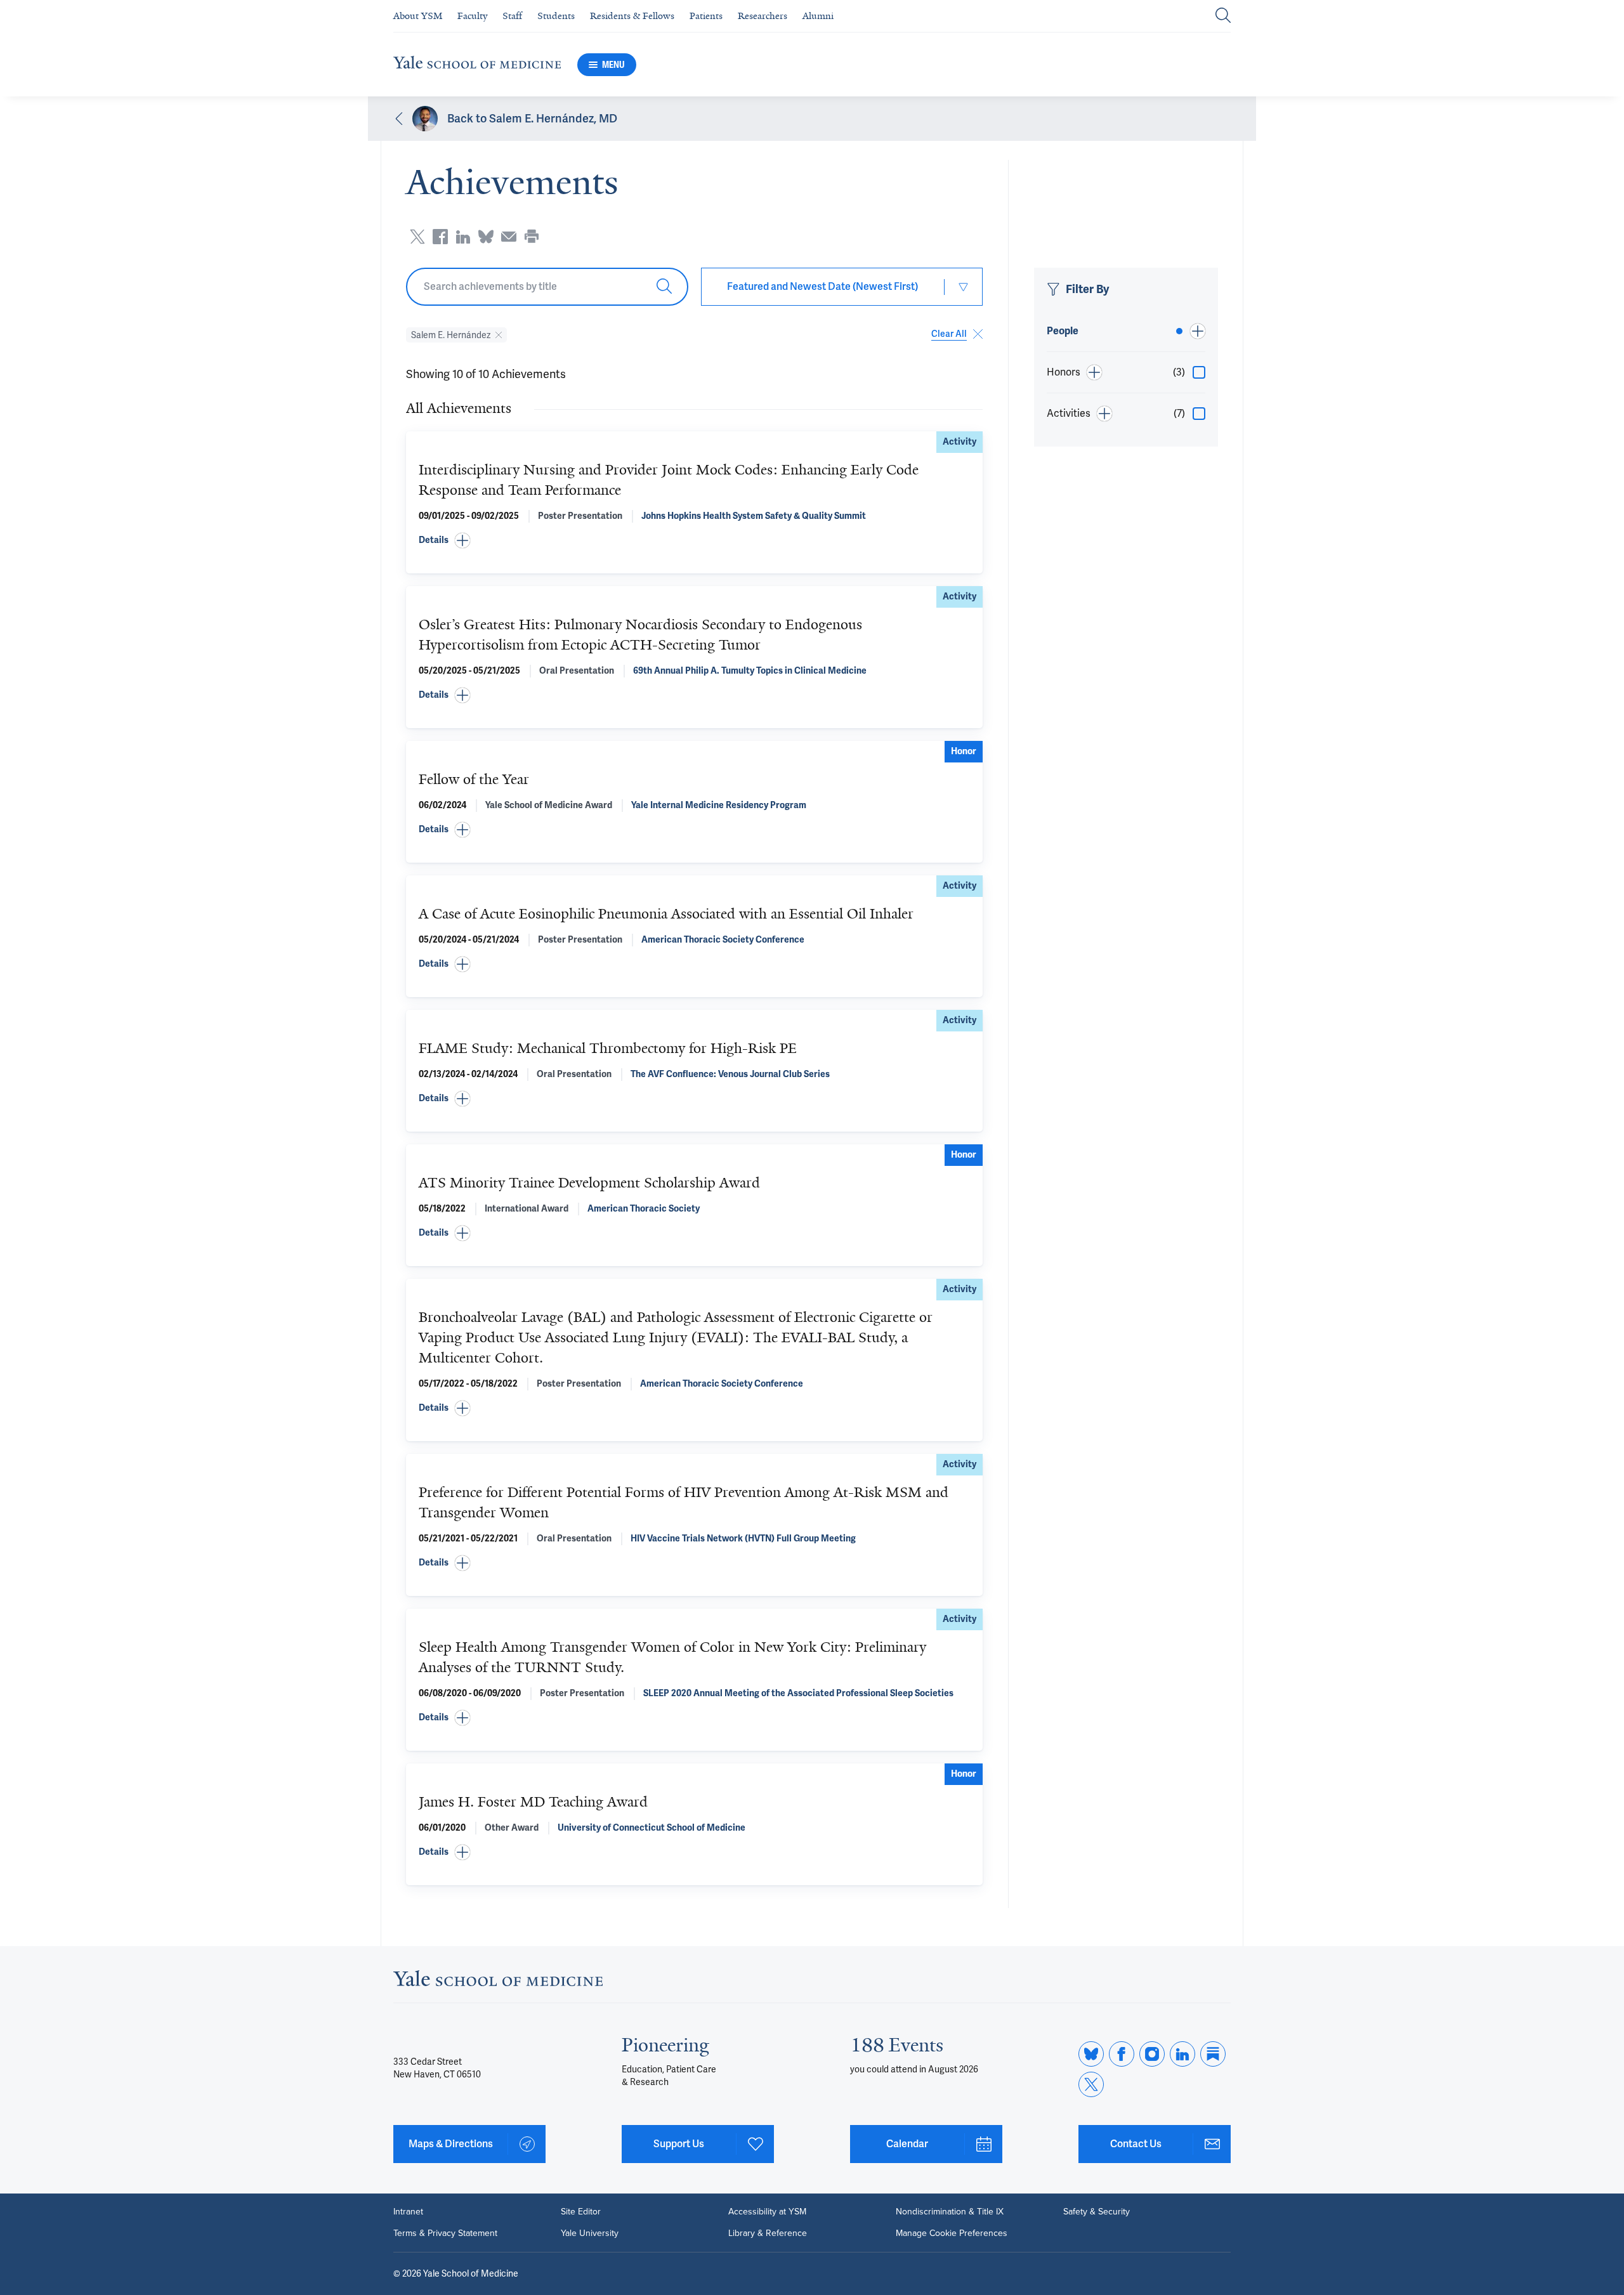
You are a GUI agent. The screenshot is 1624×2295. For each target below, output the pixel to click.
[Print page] (532, 237)
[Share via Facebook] (440, 237)
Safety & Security (1097, 2212)
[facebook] (1122, 2054)
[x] (1091, 2084)
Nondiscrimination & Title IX (950, 2212)
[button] (694, 540)
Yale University (590, 2233)
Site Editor (581, 2212)
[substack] (1213, 2054)
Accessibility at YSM (767, 2212)
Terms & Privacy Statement (445, 2233)
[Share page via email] (509, 237)
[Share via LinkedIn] (463, 237)
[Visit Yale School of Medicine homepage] (498, 1982)
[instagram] (1152, 2054)
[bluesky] (1091, 2054)
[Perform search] (1223, 16)
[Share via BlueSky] (486, 237)
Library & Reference (768, 2233)
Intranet (408, 2212)
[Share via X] (417, 237)
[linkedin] (1182, 2054)
